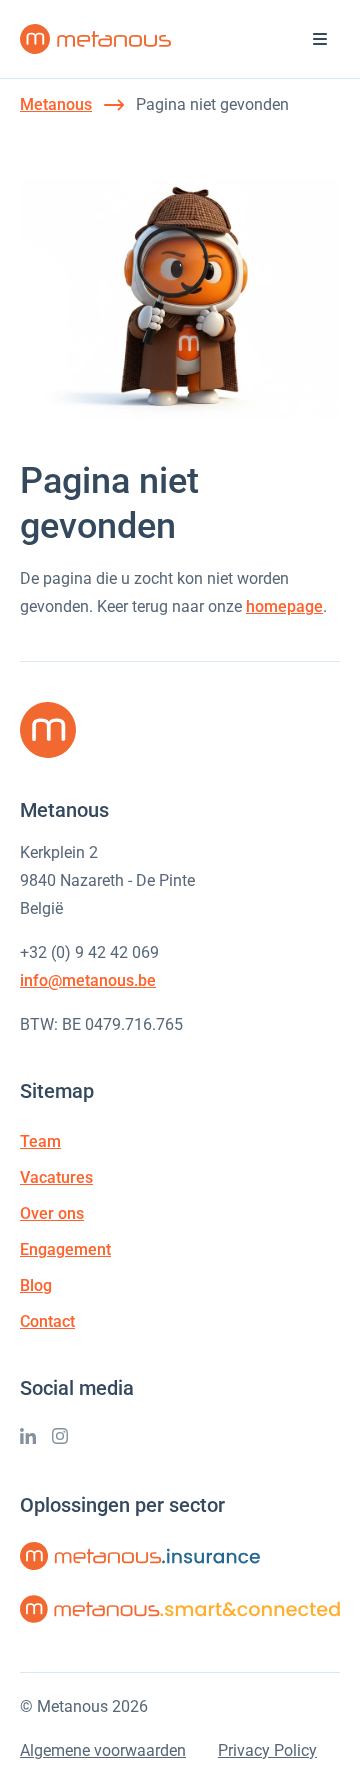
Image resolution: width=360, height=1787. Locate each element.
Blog (36, 1285)
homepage (284, 606)
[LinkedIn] (28, 1436)
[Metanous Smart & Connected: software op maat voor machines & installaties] (180, 1609)
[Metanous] (95, 39)
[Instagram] (60, 1436)
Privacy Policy (267, 1750)
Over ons (52, 1213)
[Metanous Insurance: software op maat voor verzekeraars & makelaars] (140, 1556)
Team (40, 1141)
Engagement (65, 1249)
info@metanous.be (88, 980)
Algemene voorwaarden (103, 1750)
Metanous (56, 104)
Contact (47, 1321)
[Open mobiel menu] (320, 39)
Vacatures (56, 1177)
